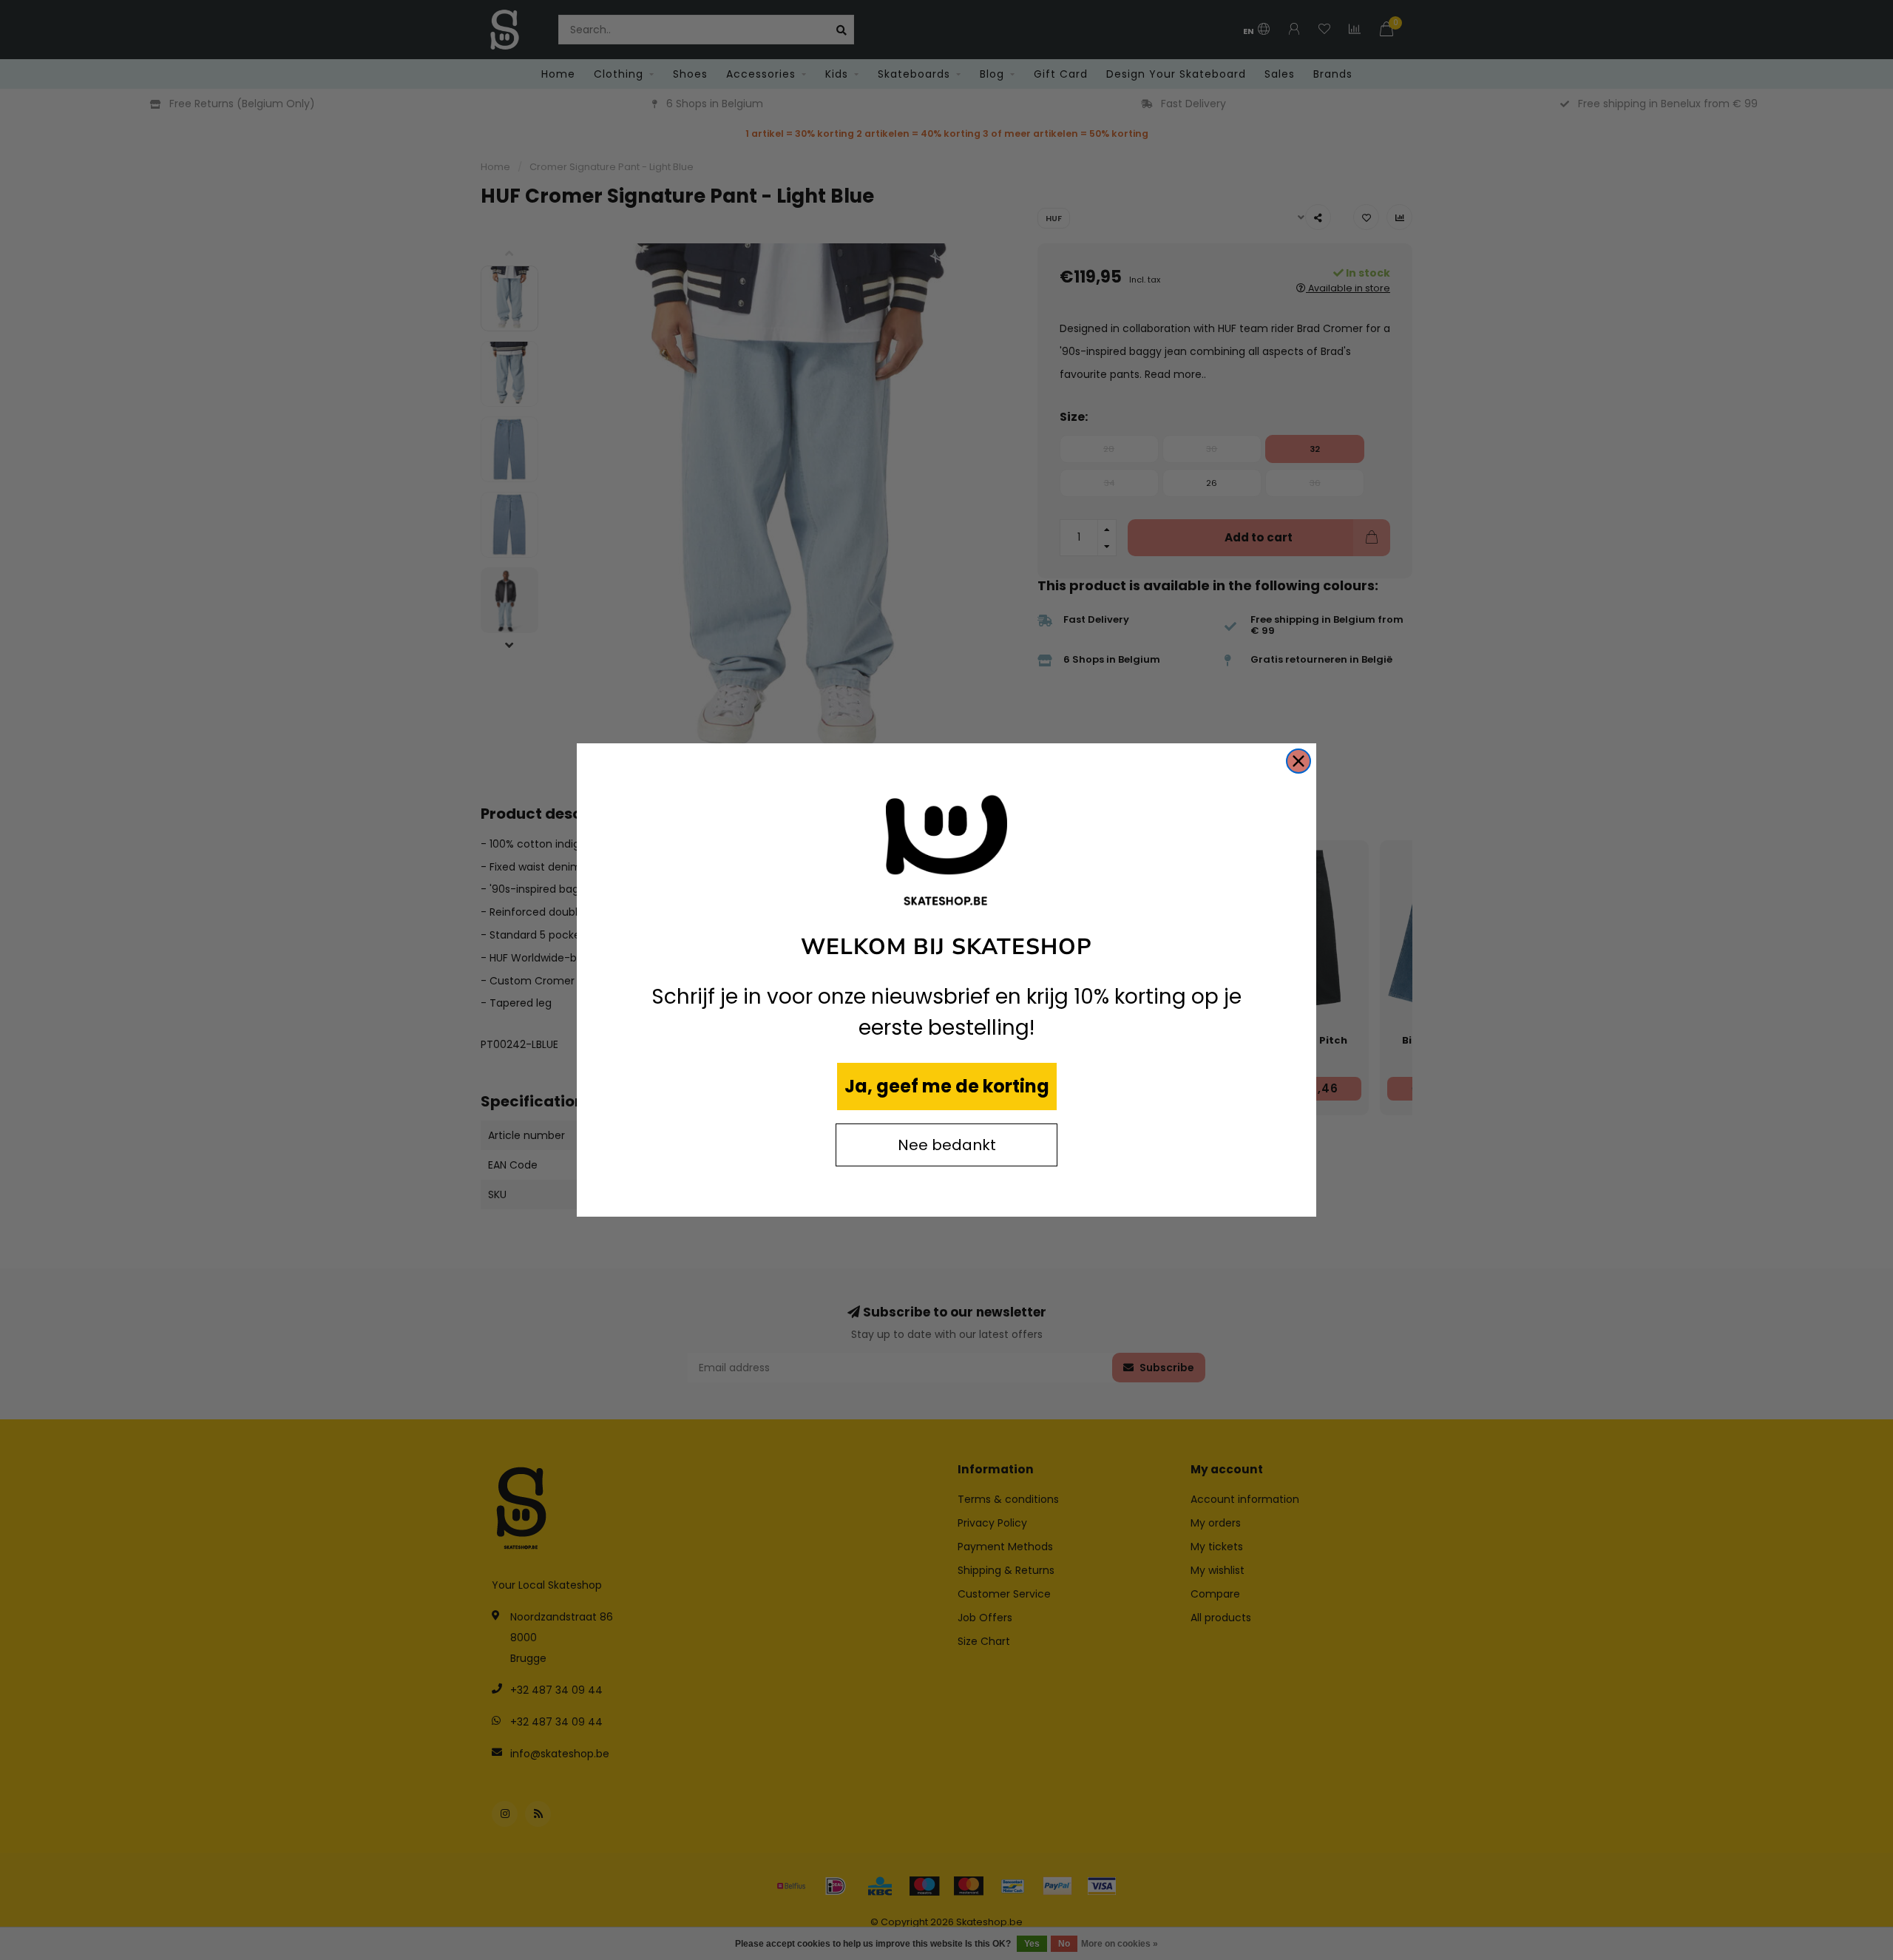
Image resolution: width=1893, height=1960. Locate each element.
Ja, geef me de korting (947, 1086)
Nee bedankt (947, 1145)
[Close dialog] (1298, 761)
